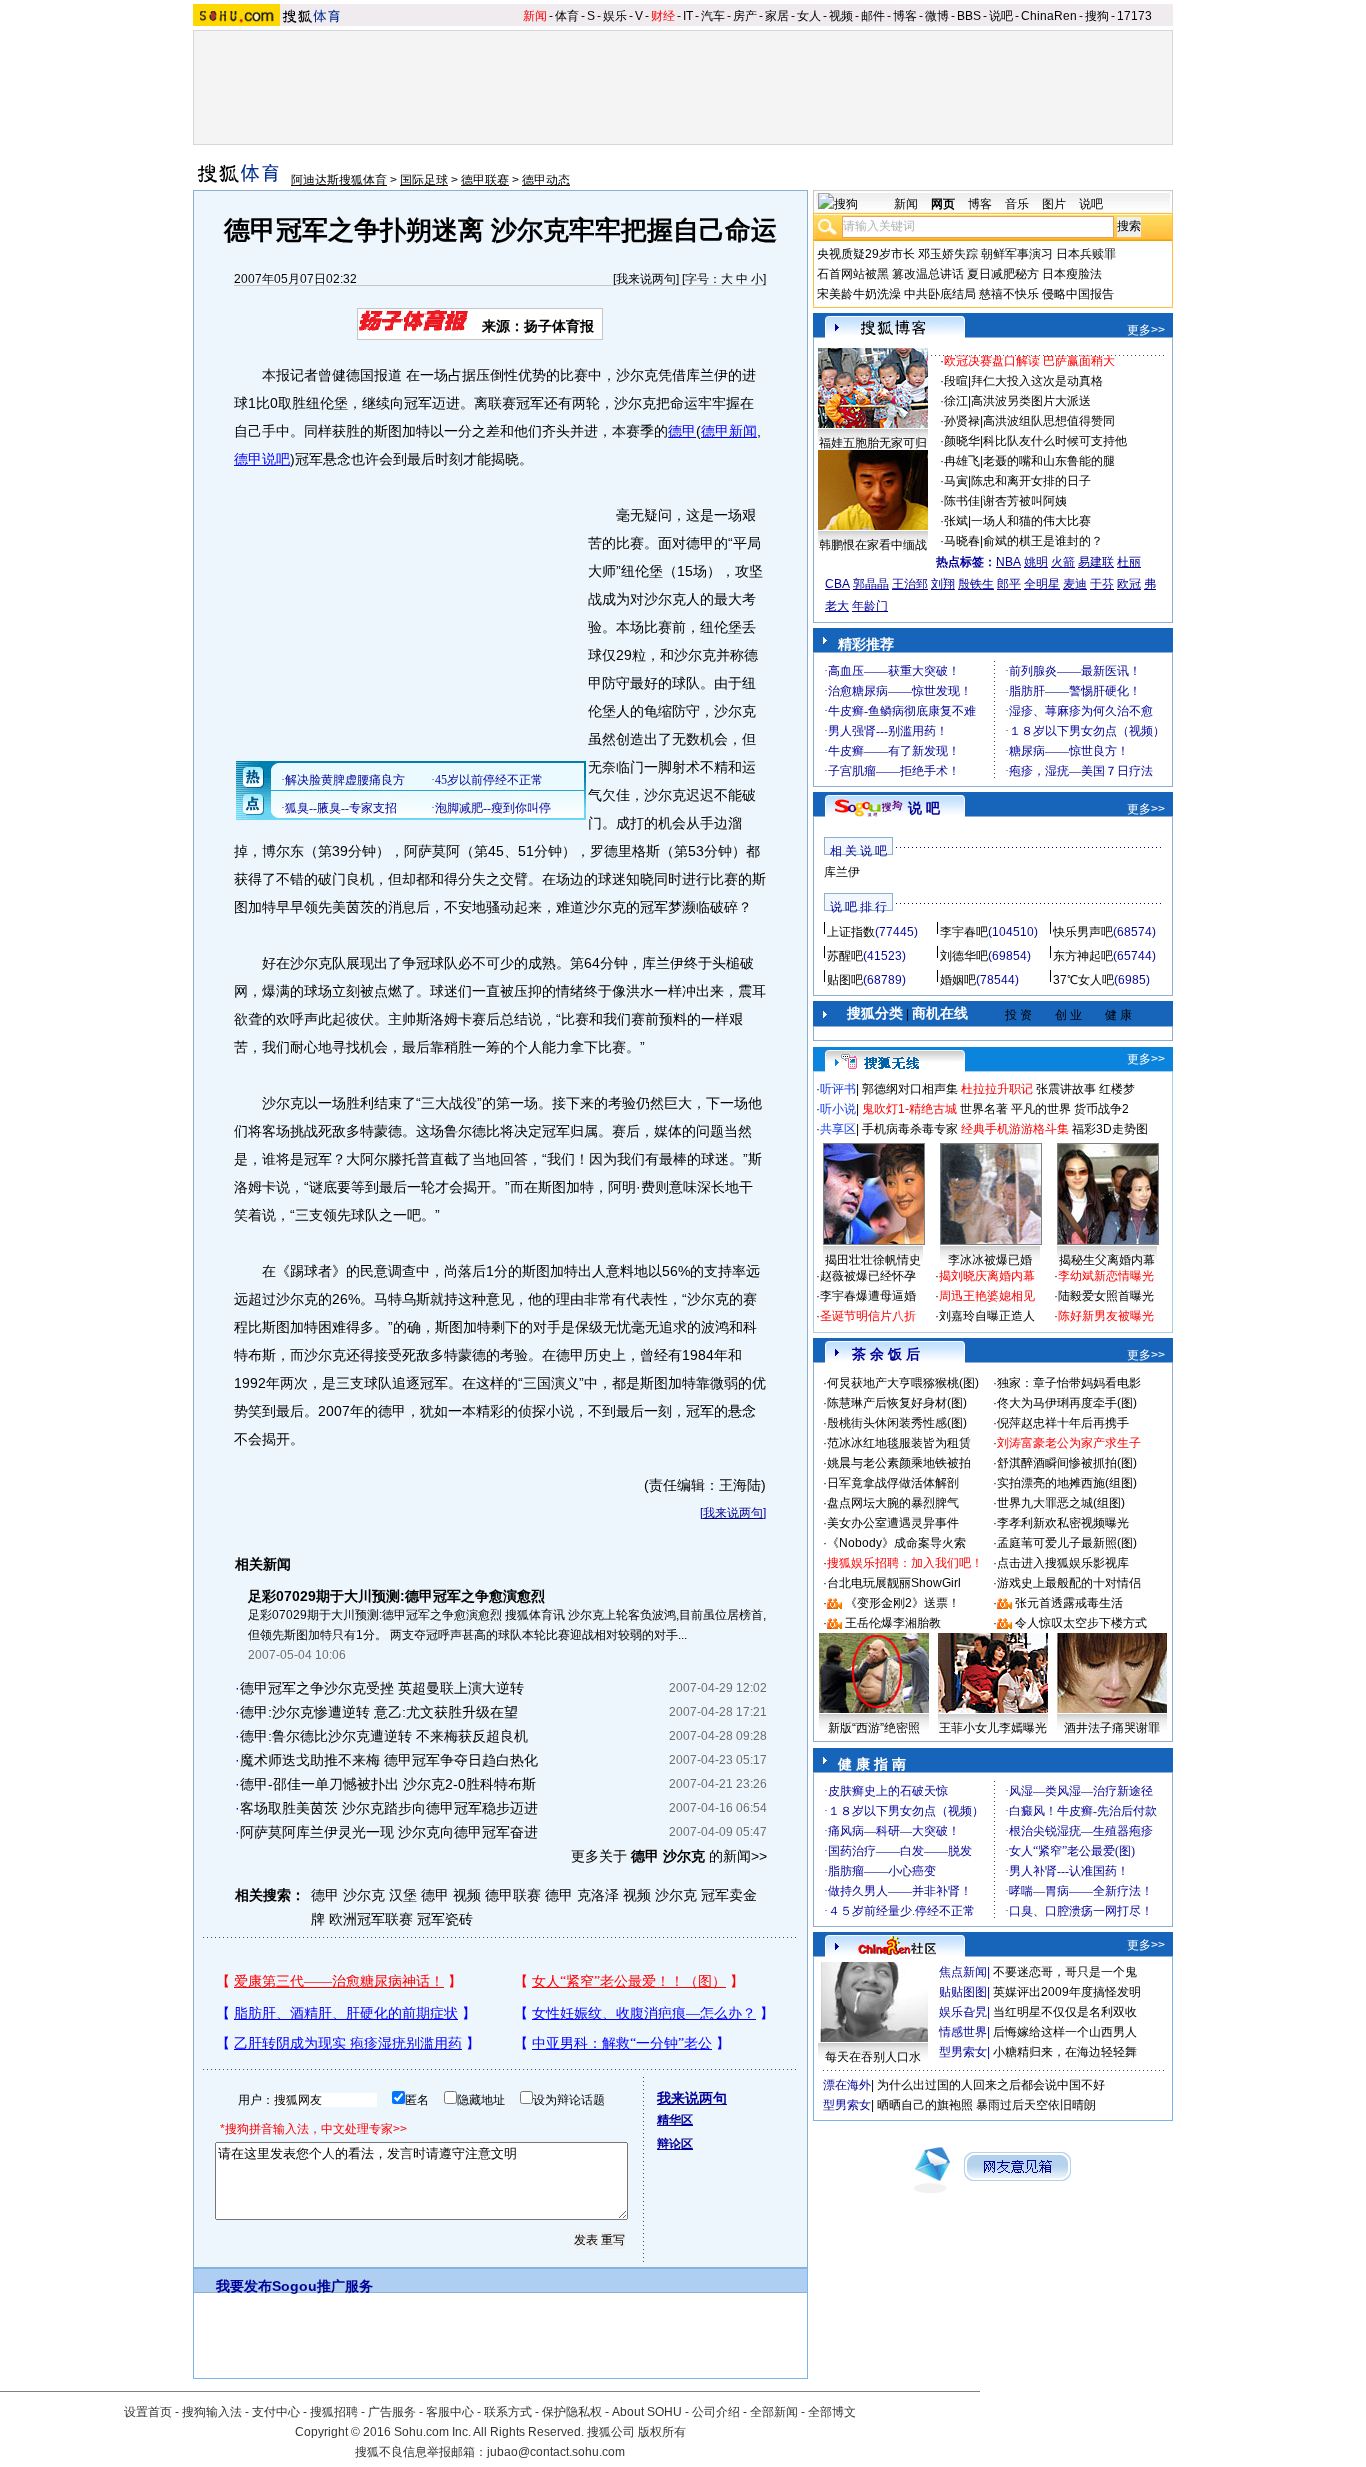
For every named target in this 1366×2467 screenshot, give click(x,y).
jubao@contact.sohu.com (556, 2452)
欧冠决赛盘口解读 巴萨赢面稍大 (1029, 361)
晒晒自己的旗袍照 (925, 2105)
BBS (969, 16)
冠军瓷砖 (445, 1919)
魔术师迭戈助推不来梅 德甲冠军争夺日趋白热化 (389, 1760)
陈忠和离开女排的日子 (1031, 481)
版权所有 (662, 2432)
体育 (567, 16)
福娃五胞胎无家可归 (873, 443)
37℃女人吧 (1083, 980)
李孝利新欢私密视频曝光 (1063, 1523)
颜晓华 (962, 441)
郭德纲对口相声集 (910, 1089)
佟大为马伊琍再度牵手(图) (1067, 1403)
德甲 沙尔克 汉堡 (364, 1895)
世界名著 (984, 1109)
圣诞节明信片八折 (868, 1316)
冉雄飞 (962, 461)
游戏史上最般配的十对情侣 (1069, 1583)
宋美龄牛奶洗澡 (859, 294)
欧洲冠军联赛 (371, 1919)
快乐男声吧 (1083, 932)
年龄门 (870, 606)
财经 (663, 16)
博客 (905, 16)
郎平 (1009, 584)
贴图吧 (845, 980)
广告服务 (392, 2412)
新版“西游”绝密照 (874, 1728)
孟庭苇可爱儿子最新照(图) (1067, 1543)
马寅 (956, 481)
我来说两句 (646, 279)
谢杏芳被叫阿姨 (1025, 501)
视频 (841, 16)
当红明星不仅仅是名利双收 (1065, 2012)
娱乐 (615, 16)
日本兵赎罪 (1086, 254)
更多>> (1146, 330)
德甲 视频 (451, 1895)
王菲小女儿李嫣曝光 (993, 1728)
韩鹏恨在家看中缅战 (873, 545)
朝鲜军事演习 (1017, 254)
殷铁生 (976, 584)
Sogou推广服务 (322, 2286)
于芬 (1102, 584)
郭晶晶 (871, 584)
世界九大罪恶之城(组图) (1061, 1503)
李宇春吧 (964, 932)
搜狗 (1097, 16)
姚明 (1036, 562)
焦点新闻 (963, 1972)
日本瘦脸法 (1072, 274)
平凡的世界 (1041, 1109)
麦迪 (1075, 584)
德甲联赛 (485, 180)
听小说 (838, 1109)
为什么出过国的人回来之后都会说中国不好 (991, 2085)
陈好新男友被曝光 (1106, 1316)
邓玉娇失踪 (948, 254)
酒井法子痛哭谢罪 (1112, 1728)
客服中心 (450, 2412)
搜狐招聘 (334, 2412)
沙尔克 (676, 1895)
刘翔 (943, 584)
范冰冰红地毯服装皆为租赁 (899, 1443)
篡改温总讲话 (928, 274)
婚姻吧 (958, 980)
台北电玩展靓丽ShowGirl (894, 1583)
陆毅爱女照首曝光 (1106, 1296)
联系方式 (508, 2412)
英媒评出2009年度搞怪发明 (1067, 1992)
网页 (943, 204)
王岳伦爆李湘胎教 (893, 1623)
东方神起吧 (1083, 956)
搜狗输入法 (212, 2412)
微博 (937, 16)
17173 (1134, 16)
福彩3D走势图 (1110, 1129)
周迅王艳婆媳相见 (987, 1296)
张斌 (956, 521)
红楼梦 (1117, 1089)
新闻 (535, 16)
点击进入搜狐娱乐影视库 (1063, 1563)
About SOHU (647, 2412)
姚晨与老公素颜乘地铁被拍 (899, 1463)
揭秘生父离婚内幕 (1107, 1260)
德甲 (682, 431)
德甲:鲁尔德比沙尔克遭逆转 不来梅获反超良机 (384, 1736)
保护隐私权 (572, 2412)
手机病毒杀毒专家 (910, 1129)
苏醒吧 (845, 956)
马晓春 (962, 541)
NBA (1008, 562)
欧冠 (1129, 584)
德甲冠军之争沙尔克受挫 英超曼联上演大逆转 (382, 1688)
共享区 (838, 1129)
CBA (837, 584)
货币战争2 (1101, 1109)
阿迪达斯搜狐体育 (339, 180)
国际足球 (424, 180)
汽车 (713, 16)
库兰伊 (842, 872)
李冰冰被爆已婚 (990, 1260)
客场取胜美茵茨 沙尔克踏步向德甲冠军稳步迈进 (389, 1808)
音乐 (1017, 204)
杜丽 (1129, 562)
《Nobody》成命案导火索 (896, 1543)
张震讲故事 (1066, 1089)
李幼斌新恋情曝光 (1106, 1276)
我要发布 (244, 2286)
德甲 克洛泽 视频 (598, 1895)
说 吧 (924, 808)
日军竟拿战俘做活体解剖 (893, 1483)
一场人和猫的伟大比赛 (1031, 521)
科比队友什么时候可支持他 (1055, 441)
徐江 (956, 401)
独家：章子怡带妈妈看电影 (1069, 1383)
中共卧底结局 (940, 294)
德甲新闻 (729, 431)
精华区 (675, 2120)
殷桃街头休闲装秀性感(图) (897, 1423)
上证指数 (851, 932)
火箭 (1063, 562)
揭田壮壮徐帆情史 (873, 1260)
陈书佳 (962, 501)
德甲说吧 (262, 459)
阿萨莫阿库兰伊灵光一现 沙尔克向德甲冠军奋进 (389, 1832)
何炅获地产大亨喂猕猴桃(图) (903, 1383)
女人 (809, 16)
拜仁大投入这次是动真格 (1037, 381)
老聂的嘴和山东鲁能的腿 (1049, 461)
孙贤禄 (962, 421)
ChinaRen (1049, 16)
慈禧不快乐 (1009, 294)
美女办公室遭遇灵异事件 (893, 1523)
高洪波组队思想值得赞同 (1049, 421)
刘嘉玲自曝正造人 (987, 1316)
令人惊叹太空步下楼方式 (1081, 1623)
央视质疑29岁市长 (866, 254)
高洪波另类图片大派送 (1031, 401)
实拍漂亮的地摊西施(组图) (1067, 1483)
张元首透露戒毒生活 (1069, 1603)
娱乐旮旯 (963, 2012)
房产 (745, 16)
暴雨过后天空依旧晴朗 (1036, 2105)
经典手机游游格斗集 (1015, 1129)
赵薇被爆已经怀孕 (868, 1276)
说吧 (1001, 16)
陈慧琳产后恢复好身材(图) (897, 1403)
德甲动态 (546, 180)
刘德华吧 (964, 956)
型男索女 (963, 2052)
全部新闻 (774, 2412)
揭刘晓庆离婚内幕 (987, 1276)
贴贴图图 (963, 1992)
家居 (777, 16)
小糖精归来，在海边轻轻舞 (1065, 2052)
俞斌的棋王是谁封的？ (1043, 541)
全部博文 (832, 2412)
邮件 (873, 16)
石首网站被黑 (853, 274)
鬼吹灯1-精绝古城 (909, 1109)
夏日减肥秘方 (1003, 274)
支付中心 (276, 2412)
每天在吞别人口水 (873, 2057)
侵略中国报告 (1078, 294)
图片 (1054, 204)
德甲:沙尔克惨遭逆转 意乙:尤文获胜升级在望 (379, 1712)
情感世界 (963, 2032)
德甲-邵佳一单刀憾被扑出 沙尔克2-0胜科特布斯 (388, 1784)
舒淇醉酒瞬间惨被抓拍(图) (1067, 1463)
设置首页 (148, 2412)
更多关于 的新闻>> (669, 1856)
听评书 (838, 1089)
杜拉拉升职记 (997, 1089)
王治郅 (910, 584)
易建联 (1096, 562)
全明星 (1042, 584)
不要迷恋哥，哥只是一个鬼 (1065, 1972)
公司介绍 (716, 2412)
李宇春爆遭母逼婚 (868, 1296)
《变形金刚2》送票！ (902, 1603)
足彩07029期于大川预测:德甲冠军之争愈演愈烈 (396, 1596)
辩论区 (675, 2144)
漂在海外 (847, 2085)
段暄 (956, 381)
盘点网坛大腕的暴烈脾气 (893, 1503)
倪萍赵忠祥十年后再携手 (1063, 1423)
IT (688, 16)
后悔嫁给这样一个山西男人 (1065, 2032)
